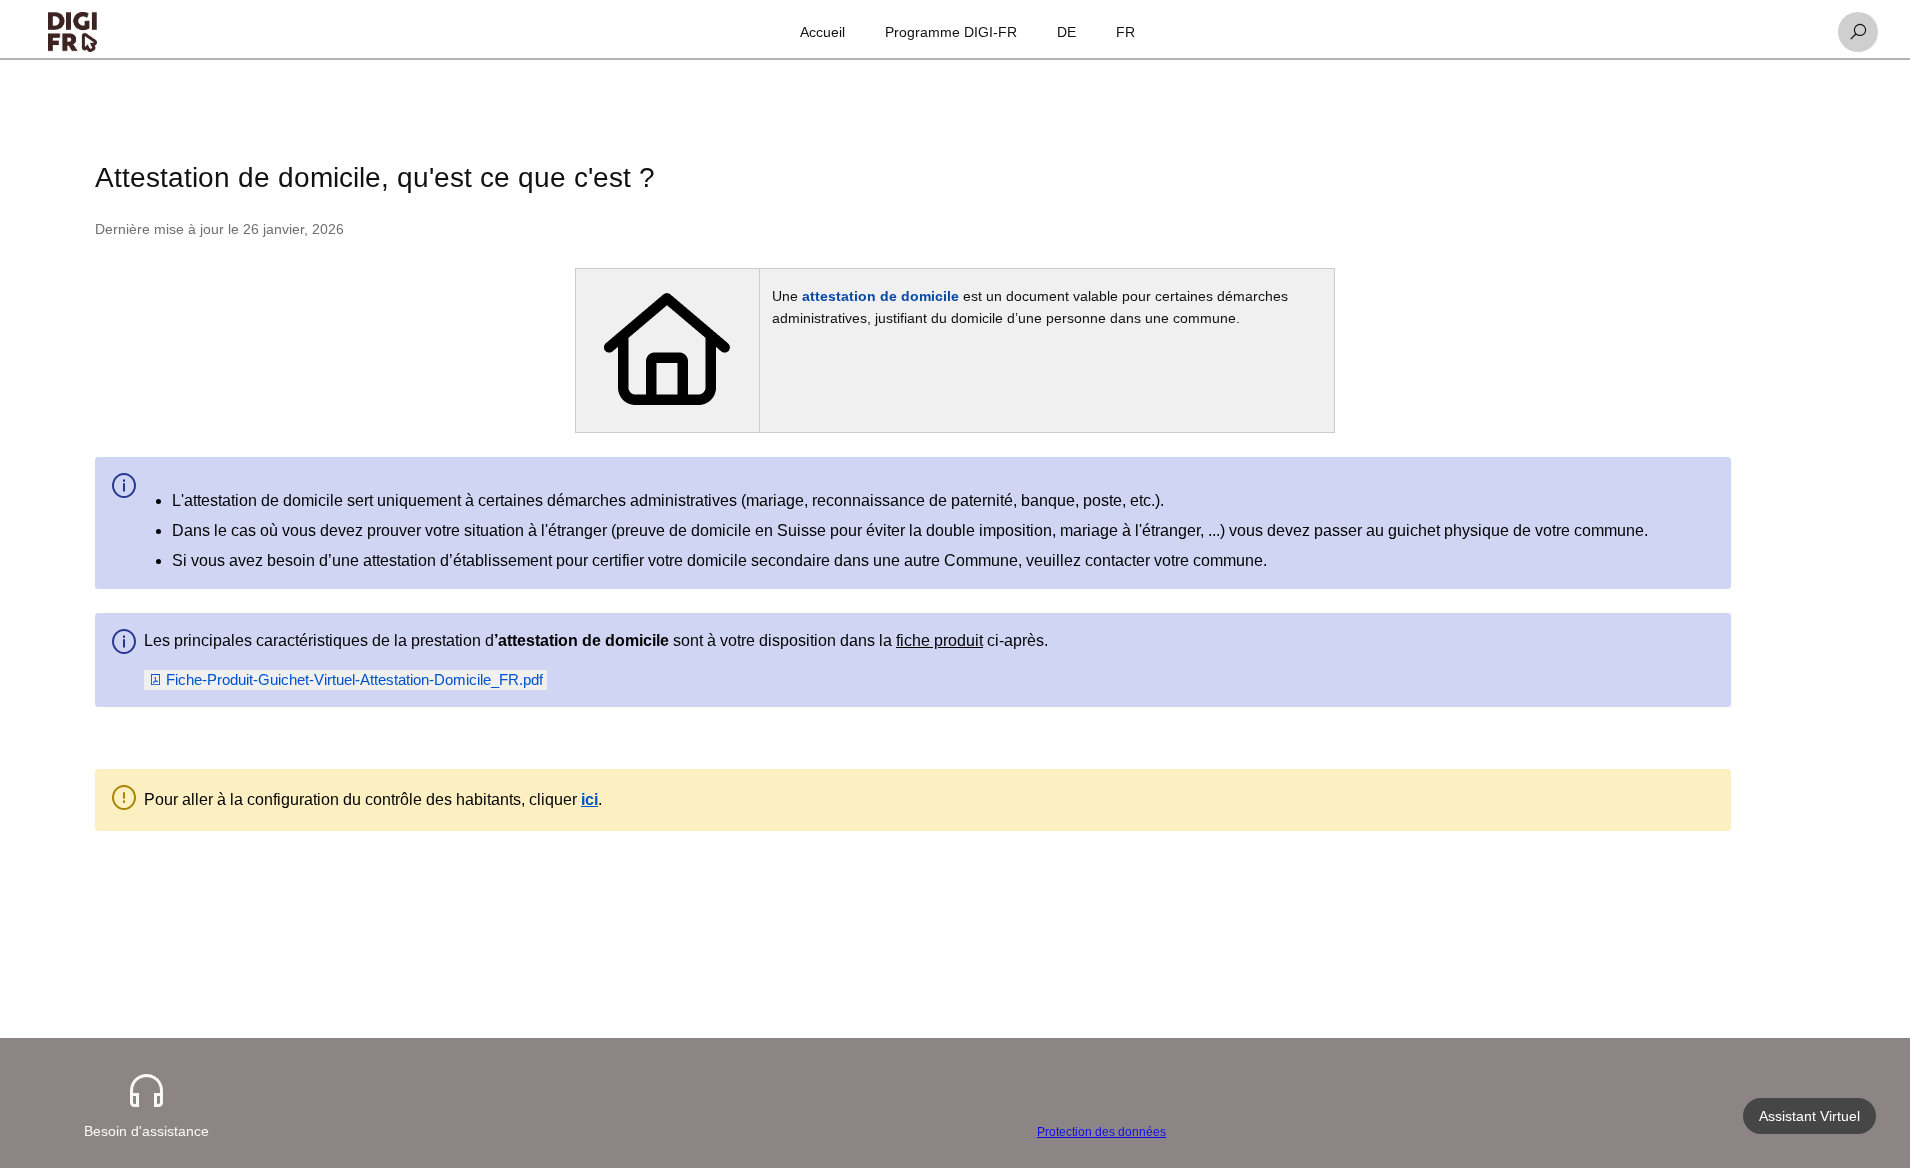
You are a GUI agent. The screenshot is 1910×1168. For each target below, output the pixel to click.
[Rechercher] (1858, 32)
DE (1066, 32)
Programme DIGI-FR (951, 32)
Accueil (822, 32)
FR (1125, 32)
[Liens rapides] (72, 32)
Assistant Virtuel (1809, 1116)
